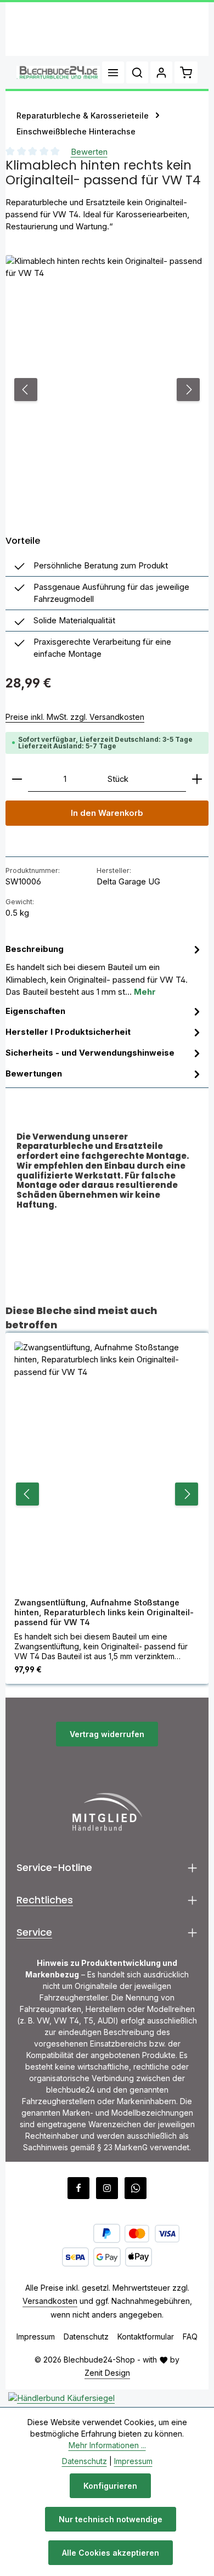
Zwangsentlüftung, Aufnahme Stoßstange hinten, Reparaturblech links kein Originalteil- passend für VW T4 (104, 1612)
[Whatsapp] (136, 2188)
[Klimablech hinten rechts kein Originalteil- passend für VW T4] (107, 390)
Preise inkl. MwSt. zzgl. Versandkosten (75, 717)
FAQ (190, 2337)
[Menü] (113, 72)
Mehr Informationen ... (107, 2445)
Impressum (36, 2337)
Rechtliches (45, 1900)
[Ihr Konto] (161, 72)
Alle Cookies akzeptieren (111, 2553)
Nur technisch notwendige (111, 2519)
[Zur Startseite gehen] (58, 72)
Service (34, 1932)
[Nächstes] (188, 390)
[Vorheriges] (26, 390)
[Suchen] (137, 72)
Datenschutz (86, 2337)
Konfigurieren (110, 2486)
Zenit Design (107, 2373)
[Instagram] (107, 2188)
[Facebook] (78, 2188)
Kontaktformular (146, 2337)
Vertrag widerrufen (107, 1734)
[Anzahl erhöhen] (197, 779)
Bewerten (89, 152)
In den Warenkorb (107, 813)
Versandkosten (50, 2301)
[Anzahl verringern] (17, 779)
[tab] (104, 970)
